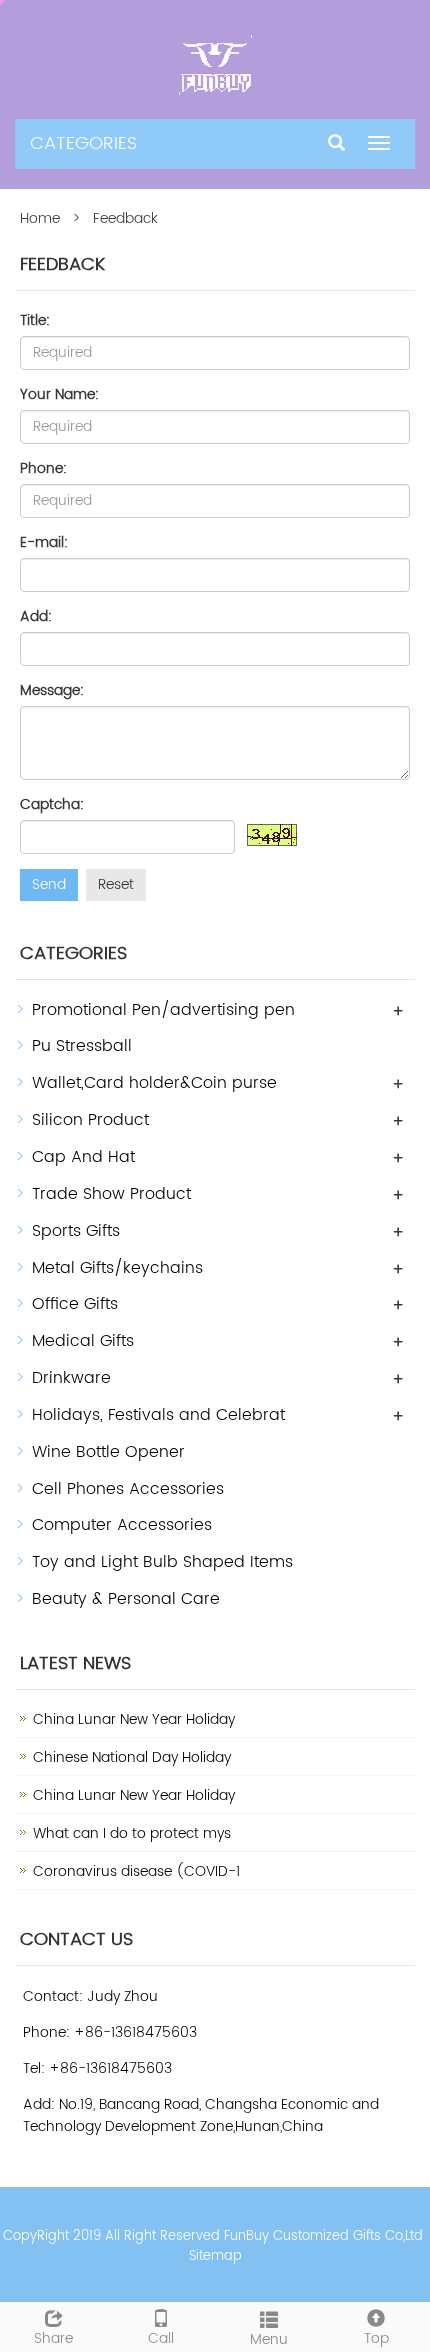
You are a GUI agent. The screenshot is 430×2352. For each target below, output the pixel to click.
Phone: (43, 469)
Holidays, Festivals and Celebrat (158, 1415)
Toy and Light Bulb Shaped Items (162, 1562)
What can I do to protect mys (132, 1833)
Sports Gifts (76, 1231)
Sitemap (215, 2256)
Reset (116, 884)
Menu (269, 2339)
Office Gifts (75, 1304)
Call (161, 2338)
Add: (36, 617)
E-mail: (44, 543)
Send (49, 884)
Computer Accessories (122, 1525)
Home (40, 218)
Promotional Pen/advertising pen (163, 1010)
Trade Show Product (111, 1194)
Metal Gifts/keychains (117, 1268)
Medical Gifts (83, 1341)
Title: (35, 321)
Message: (52, 691)
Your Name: (59, 395)
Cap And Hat (83, 1157)
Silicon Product (90, 1120)
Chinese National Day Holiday (132, 1757)
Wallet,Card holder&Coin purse (154, 1083)
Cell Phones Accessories (128, 1489)
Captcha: (52, 805)
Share (53, 2338)
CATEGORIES (83, 143)
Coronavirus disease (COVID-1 (136, 1871)
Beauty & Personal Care (126, 1599)
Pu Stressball (82, 1046)
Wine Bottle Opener (108, 1452)
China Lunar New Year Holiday (134, 1719)
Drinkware (71, 1378)
